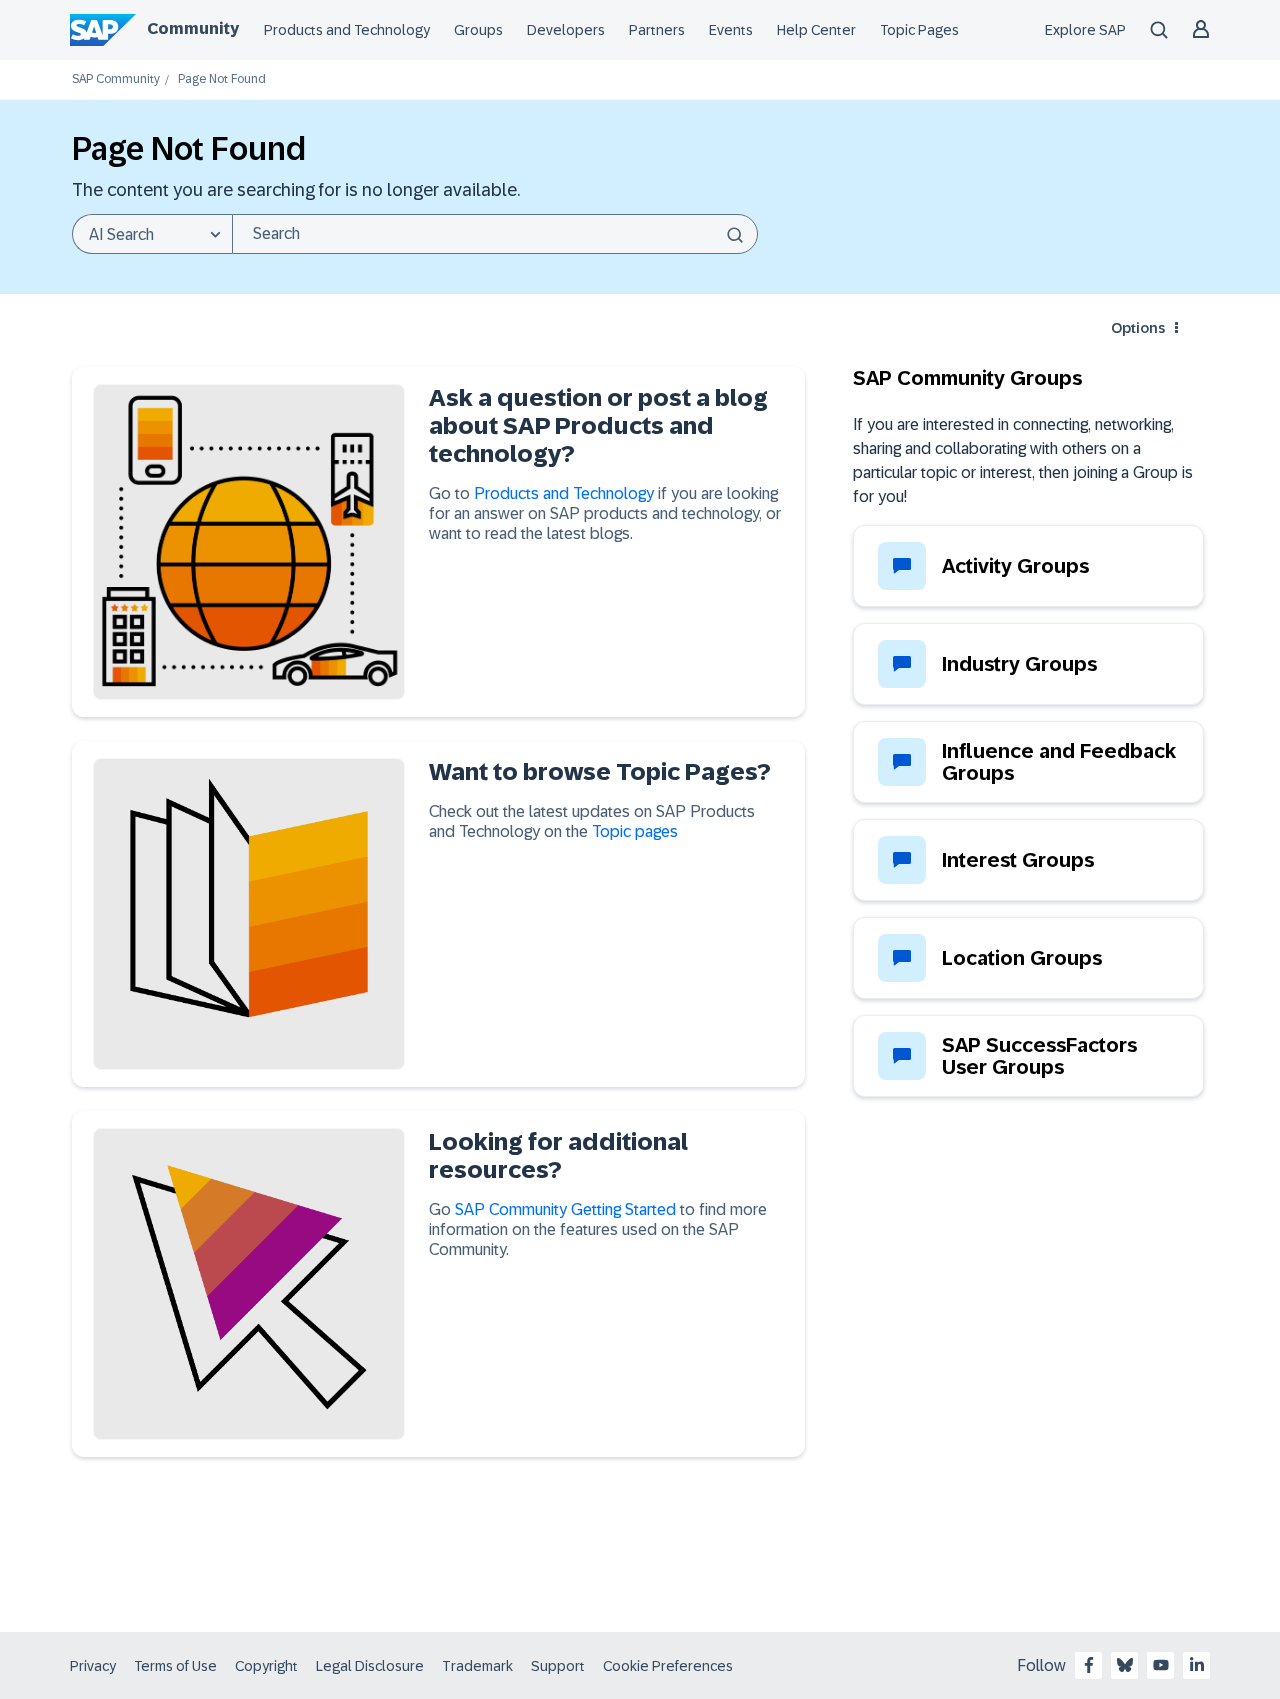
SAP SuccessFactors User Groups (1039, 1056)
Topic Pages (919, 30)
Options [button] (1138, 328)
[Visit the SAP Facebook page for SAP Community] (1089, 1665)
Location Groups (1022, 958)
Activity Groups (1015, 566)
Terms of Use (175, 1666)
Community (193, 28)
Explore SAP (1085, 30)
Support (558, 1666)
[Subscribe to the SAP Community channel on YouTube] (1161, 1665)
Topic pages (635, 831)
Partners (657, 30)
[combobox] (495, 234)
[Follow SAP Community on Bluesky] (1125, 1665)
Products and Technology (347, 30)
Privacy (93, 1666)
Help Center (816, 30)
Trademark (477, 1666)
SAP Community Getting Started (565, 1209)
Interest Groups (1018, 860)
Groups (478, 30)
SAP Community (116, 79)
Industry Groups (1019, 664)
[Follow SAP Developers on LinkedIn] (1197, 1665)
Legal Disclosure (370, 1666)
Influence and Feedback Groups (1059, 762)
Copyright (266, 1666)
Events (731, 30)
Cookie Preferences (668, 1666)
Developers (566, 30)
